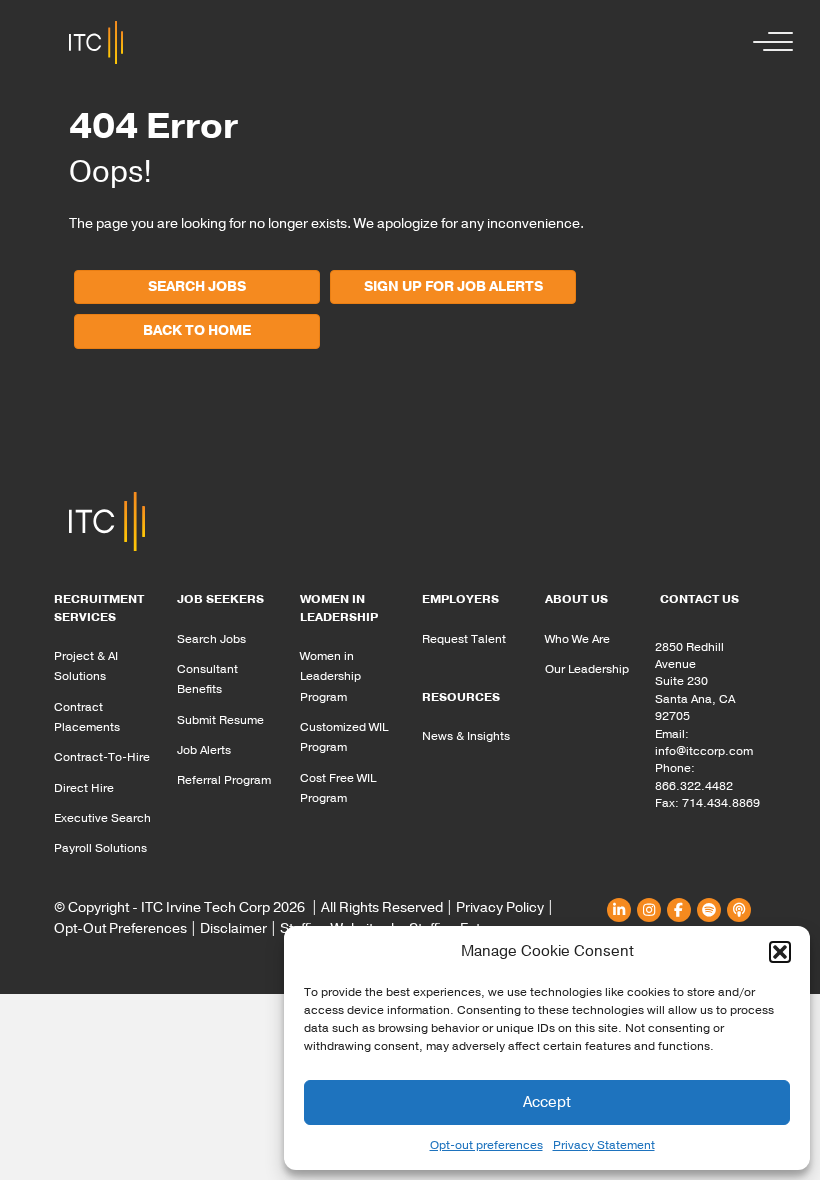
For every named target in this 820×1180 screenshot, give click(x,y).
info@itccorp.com (704, 751)
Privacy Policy (500, 907)
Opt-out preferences (486, 1145)
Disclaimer (233, 928)
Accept (547, 1102)
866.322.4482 (694, 786)
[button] (780, 952)
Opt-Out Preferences (120, 928)
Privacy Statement (604, 1145)
